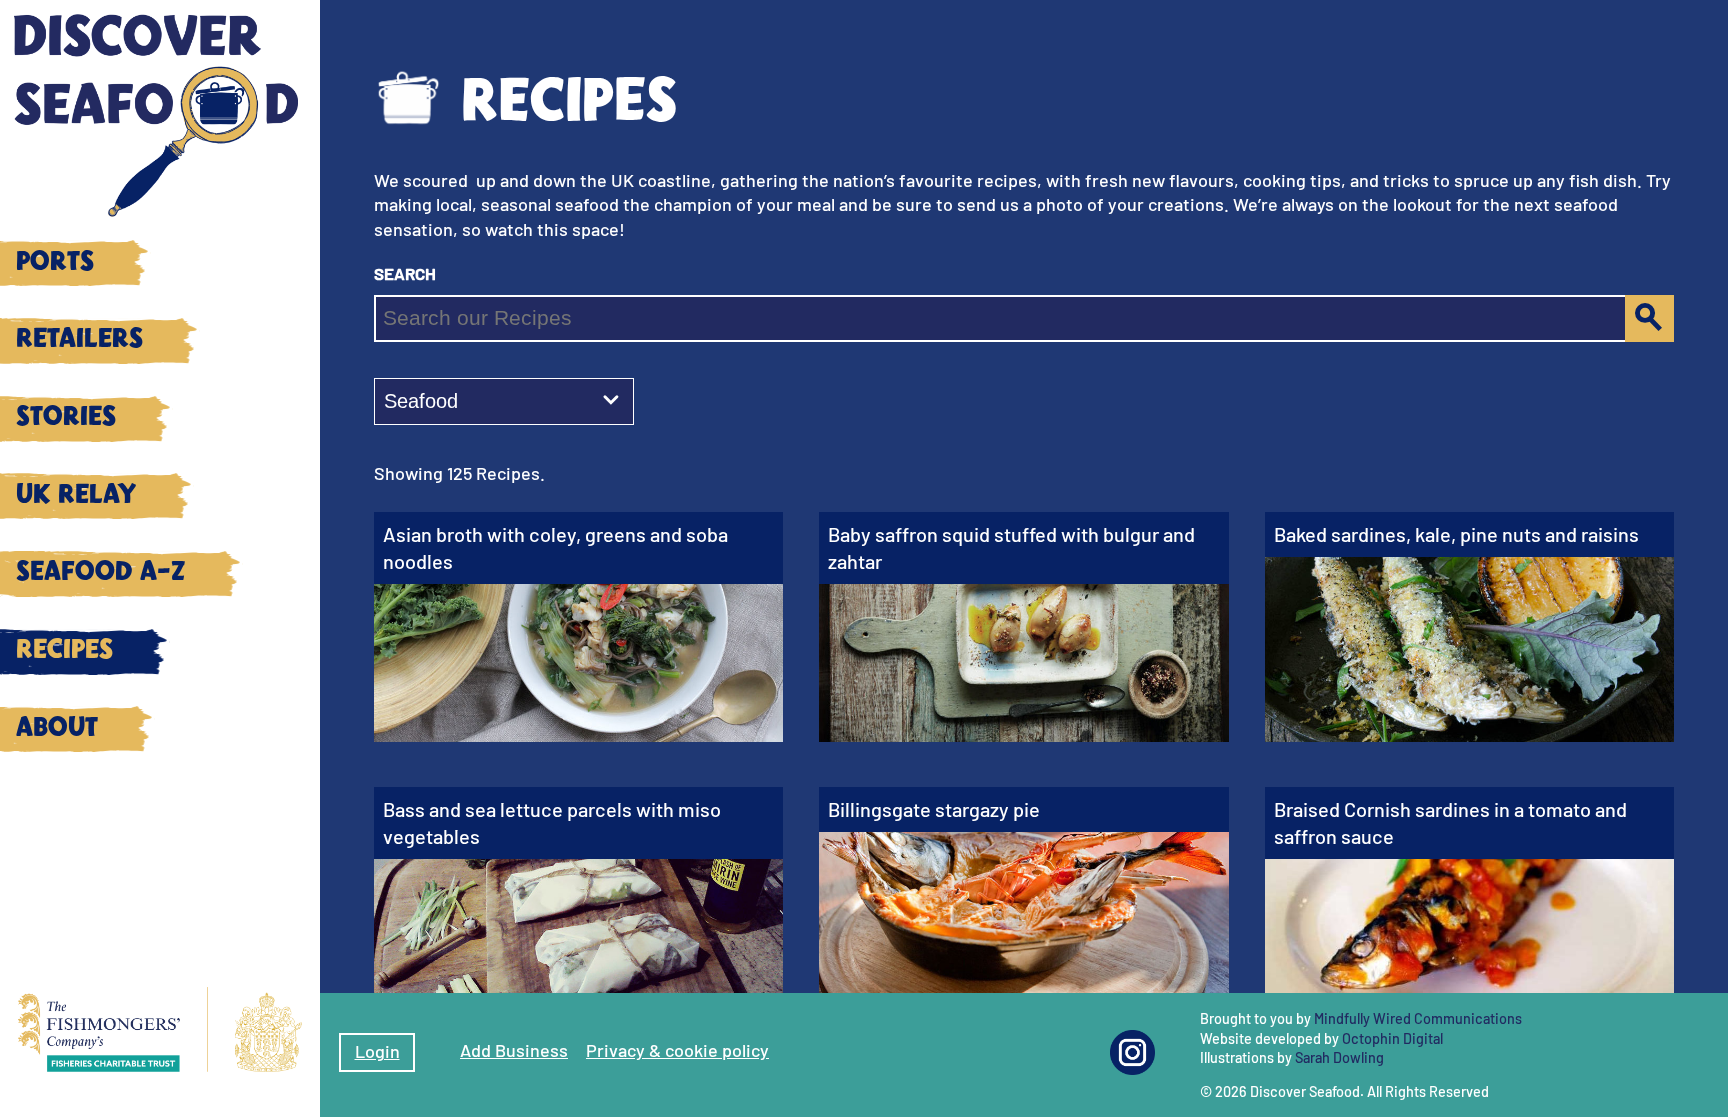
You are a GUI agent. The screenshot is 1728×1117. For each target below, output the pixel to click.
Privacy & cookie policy (677, 1050)
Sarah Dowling (1339, 1057)
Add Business (514, 1050)
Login (377, 1051)
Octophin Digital (1392, 1038)
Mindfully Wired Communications (1418, 1018)
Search (405, 272)
